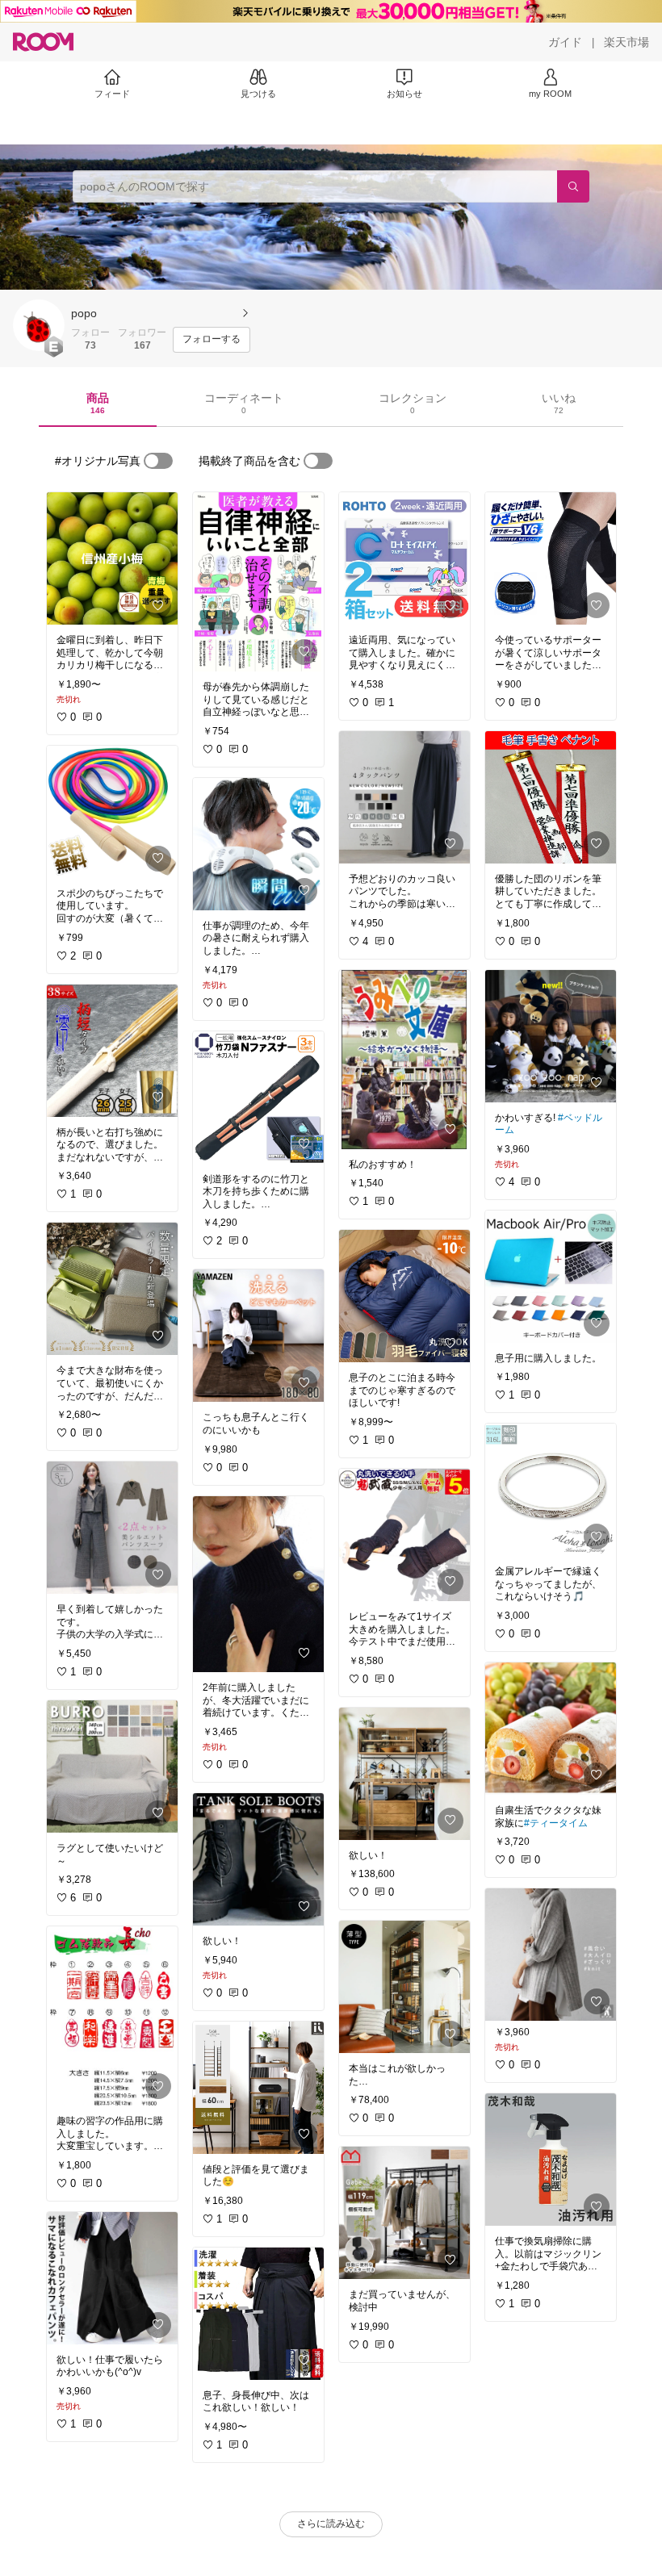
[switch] (158, 461)
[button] (39, 325)
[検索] (573, 186)
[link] (112, 558)
